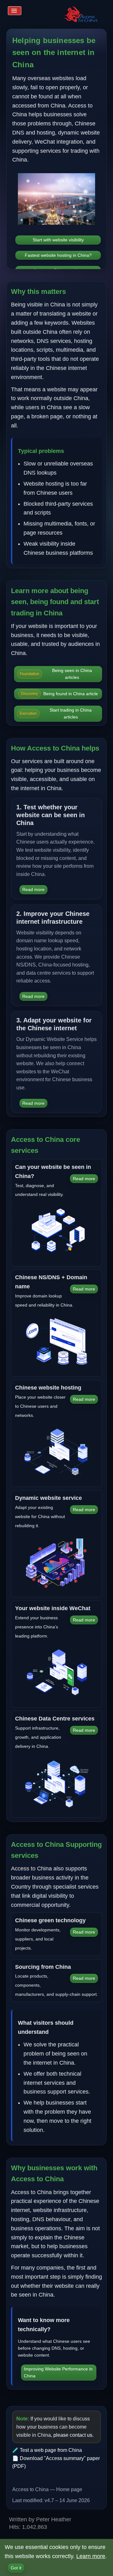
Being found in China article (59, 694)
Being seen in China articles (56, 674)
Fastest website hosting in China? (58, 255)
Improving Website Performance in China (58, 2372)
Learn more (91, 2556)
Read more (33, 889)
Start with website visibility (58, 240)
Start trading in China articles (56, 713)
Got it (16, 2568)
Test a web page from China (51, 2450)
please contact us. (73, 2435)
